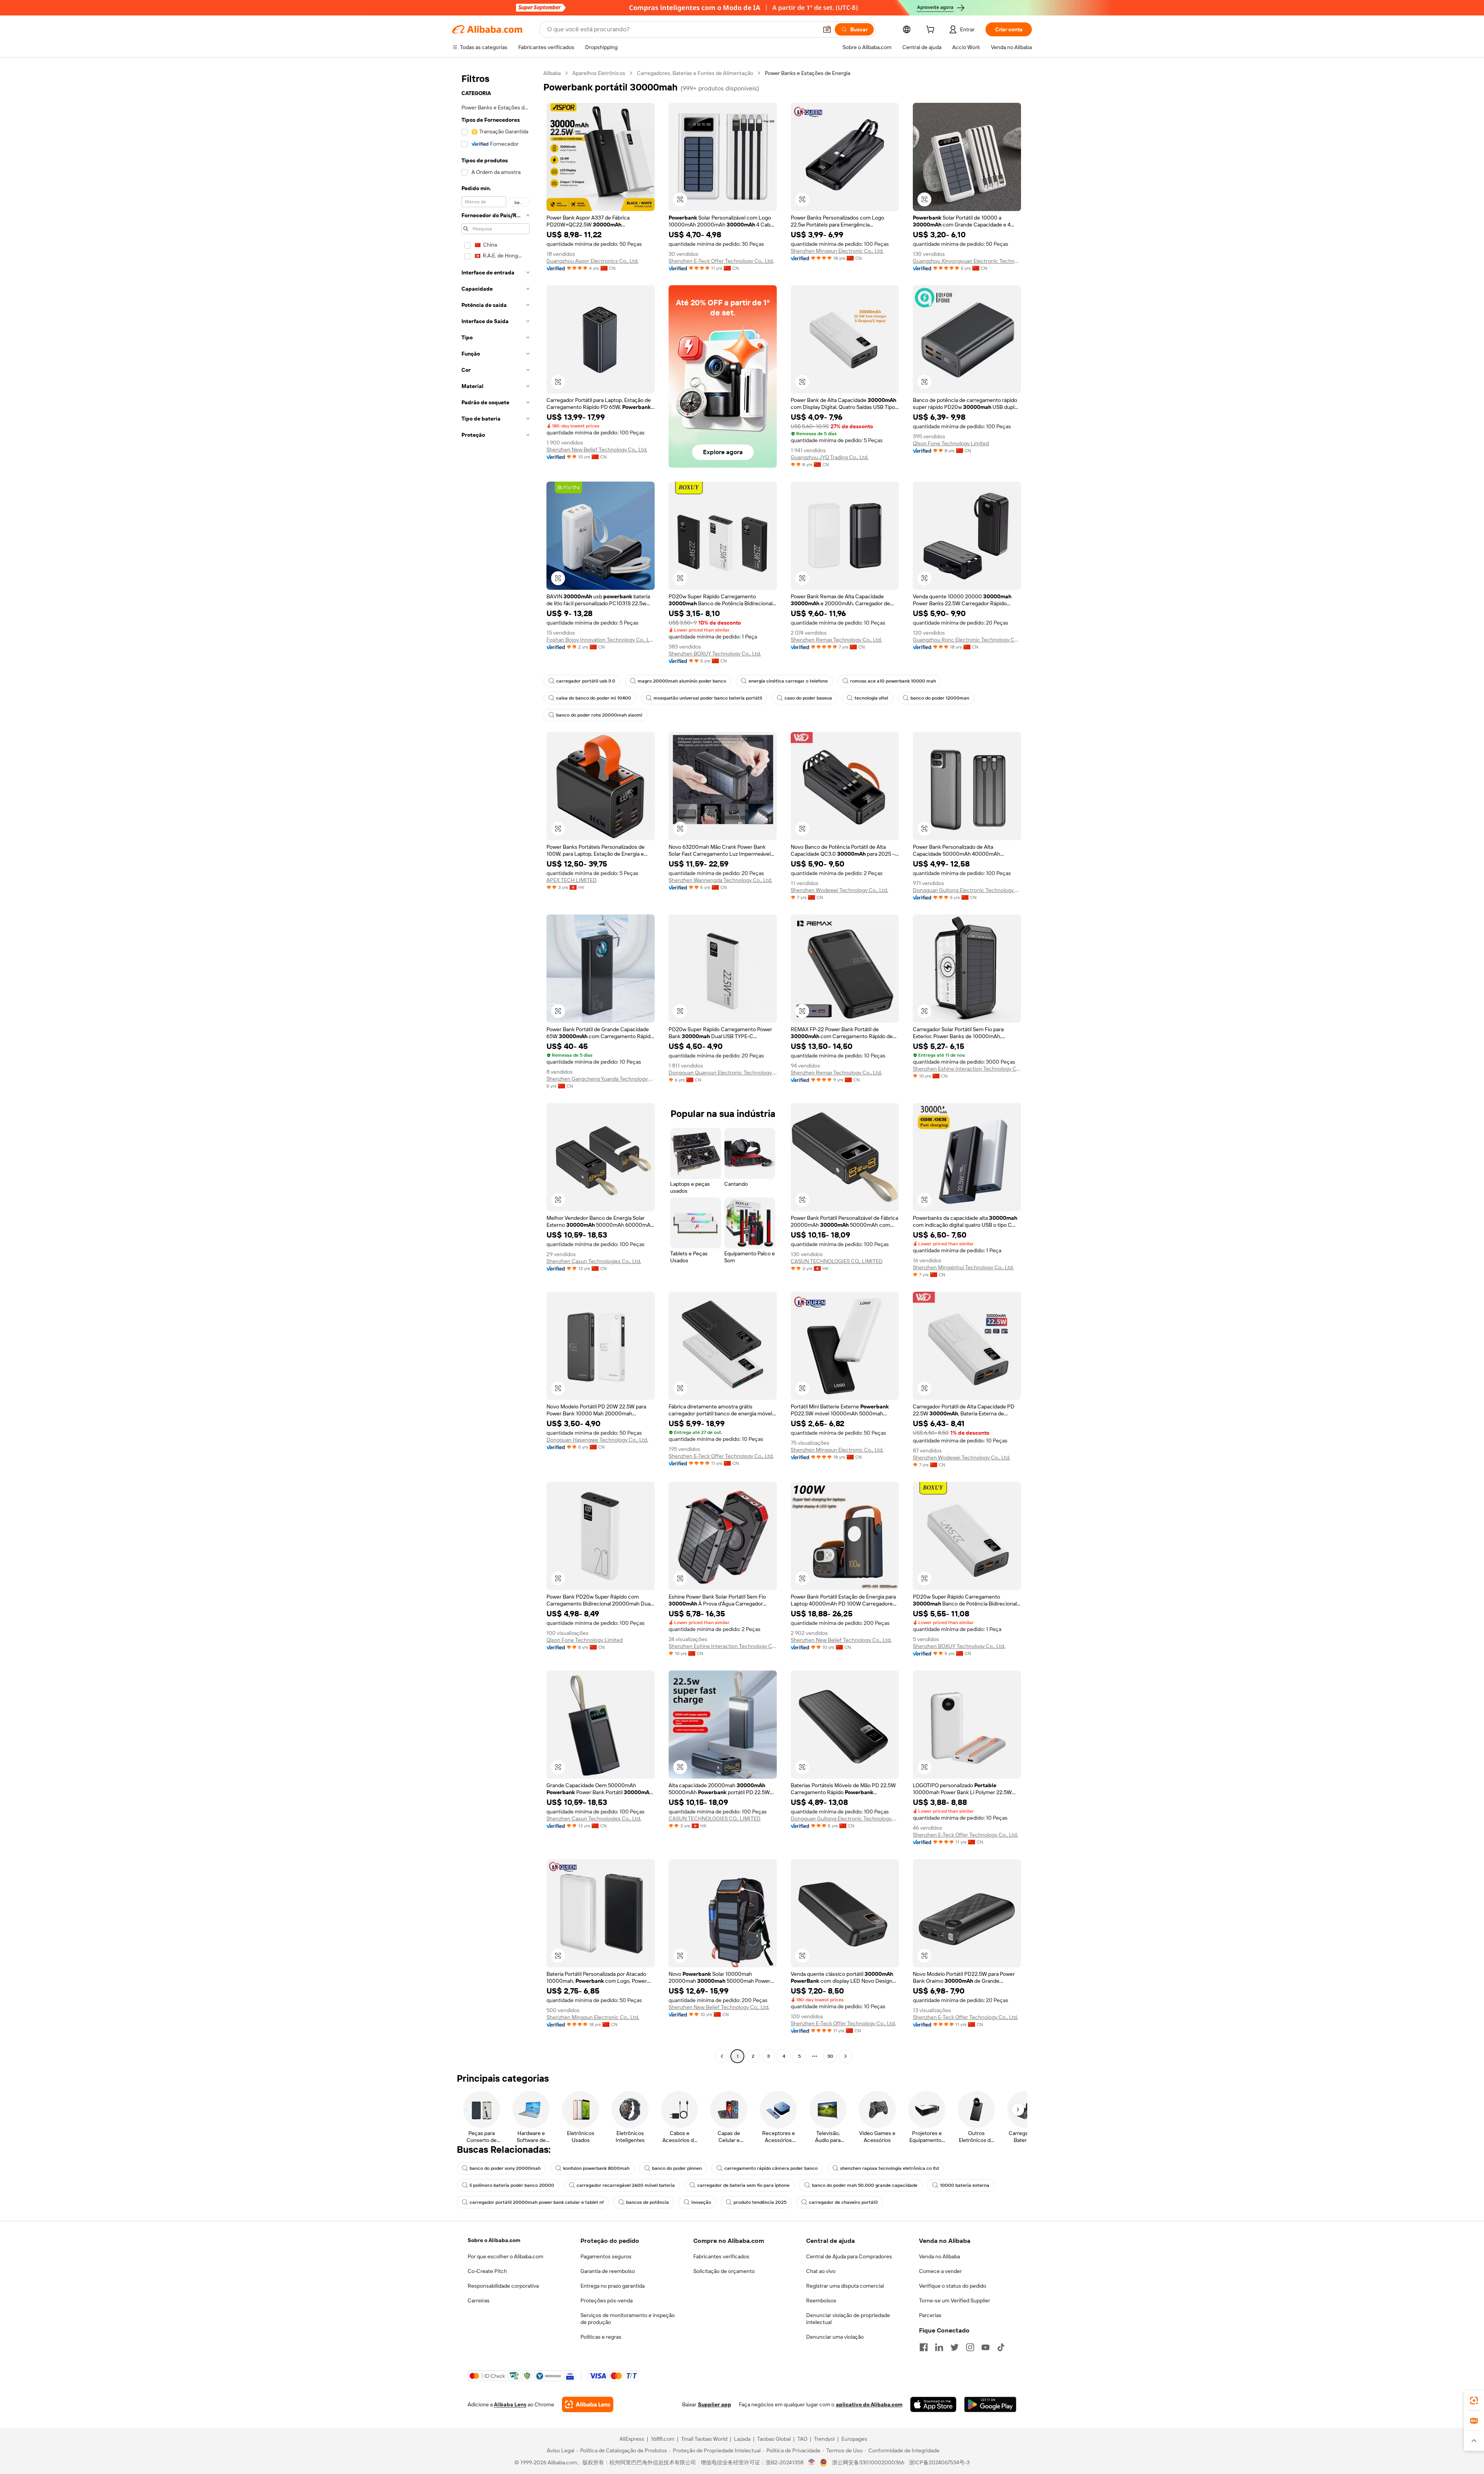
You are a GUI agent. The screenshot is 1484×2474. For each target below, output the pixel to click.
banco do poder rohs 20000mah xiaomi (599, 715)
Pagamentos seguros (606, 2256)
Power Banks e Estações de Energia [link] (808, 73)
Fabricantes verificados (721, 2256)
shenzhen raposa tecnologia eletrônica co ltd (889, 2168)
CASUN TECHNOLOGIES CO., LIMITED (837, 1261)
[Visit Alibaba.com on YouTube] (985, 2347)
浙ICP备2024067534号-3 (939, 2462)
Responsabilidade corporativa (503, 2286)
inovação (701, 2202)
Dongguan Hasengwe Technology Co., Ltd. (597, 1440)
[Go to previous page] (722, 2056)
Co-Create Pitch (487, 2271)
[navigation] (495, 1066)
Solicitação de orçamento (724, 2271)
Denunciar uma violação (835, 2337)
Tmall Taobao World (704, 2439)
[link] (1474, 2401)
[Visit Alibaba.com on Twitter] (955, 2347)
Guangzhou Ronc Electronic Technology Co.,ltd (967, 640)
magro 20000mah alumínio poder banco (682, 681)
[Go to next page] (846, 2056)
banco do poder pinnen (677, 2168)
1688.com (663, 2439)
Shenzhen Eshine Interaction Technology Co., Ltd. (967, 1069)
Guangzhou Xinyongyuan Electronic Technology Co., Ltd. (967, 261)
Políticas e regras (601, 2337)
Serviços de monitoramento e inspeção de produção (628, 2319)
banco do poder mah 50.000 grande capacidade (865, 2185)
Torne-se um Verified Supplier (955, 2300)
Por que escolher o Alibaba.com (505, 2256)
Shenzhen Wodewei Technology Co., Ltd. (839, 890)
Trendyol (824, 2439)
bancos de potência (648, 2202)
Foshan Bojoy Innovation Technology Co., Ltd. (601, 640)
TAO (802, 2439)
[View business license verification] (812, 2462)
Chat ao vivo (821, 2271)
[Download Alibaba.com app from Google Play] (990, 2404)
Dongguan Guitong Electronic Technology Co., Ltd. (967, 890)
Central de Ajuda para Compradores (849, 2256)
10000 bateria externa (965, 2185)
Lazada (742, 2439)
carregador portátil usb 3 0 (586, 681)
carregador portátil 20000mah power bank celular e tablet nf (537, 2202)
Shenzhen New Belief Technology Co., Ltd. (597, 450)
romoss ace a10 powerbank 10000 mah (893, 681)
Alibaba (552, 73)
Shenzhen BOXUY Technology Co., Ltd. (715, 654)
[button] (827, 29)
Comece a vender (940, 2271)
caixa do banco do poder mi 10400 (594, 698)
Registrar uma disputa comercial (845, 2286)
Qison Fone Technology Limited (951, 443)
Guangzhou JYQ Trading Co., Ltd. (830, 457)
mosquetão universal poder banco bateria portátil (708, 698)
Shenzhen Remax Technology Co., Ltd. (836, 640)
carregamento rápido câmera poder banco (771, 2168)
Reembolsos (821, 2300)
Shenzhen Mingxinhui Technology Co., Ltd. (963, 1267)
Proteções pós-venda (607, 2300)
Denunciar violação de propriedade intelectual (848, 2319)
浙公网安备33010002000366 (868, 2462)
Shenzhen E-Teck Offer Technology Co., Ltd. (721, 261)
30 (830, 2056)
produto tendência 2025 (760, 2202)
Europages (854, 2439)
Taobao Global (774, 2439)
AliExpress (632, 2439)
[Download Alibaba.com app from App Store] (933, 2404)
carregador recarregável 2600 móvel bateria (626, 2185)
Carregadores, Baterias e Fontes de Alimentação (695, 73)
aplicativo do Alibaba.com (869, 2404)
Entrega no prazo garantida (613, 2286)
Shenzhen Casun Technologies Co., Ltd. (594, 1261)
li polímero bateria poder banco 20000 (512, 2185)
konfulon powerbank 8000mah (596, 2168)
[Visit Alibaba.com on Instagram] (970, 2347)
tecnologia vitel (871, 698)
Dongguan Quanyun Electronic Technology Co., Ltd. (723, 1073)
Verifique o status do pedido (953, 2286)
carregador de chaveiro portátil (843, 2202)
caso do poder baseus (808, 698)
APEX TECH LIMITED (572, 880)
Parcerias (930, 2315)
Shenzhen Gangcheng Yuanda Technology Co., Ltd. (601, 1079)
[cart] (932, 31)
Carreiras (479, 2300)
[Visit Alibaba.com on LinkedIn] (939, 2347)
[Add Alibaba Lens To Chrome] (588, 2404)
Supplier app (715, 2404)
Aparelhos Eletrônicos (599, 73)
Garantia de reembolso (608, 2271)
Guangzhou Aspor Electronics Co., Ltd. (592, 261)
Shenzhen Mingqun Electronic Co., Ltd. (837, 251)
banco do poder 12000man (940, 698)
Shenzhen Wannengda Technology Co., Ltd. (720, 880)
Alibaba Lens (510, 2404)
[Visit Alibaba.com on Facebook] (924, 2347)
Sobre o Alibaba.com (494, 2240)
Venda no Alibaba (939, 2256)
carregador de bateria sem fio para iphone (743, 2185)
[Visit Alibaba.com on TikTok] (1001, 2347)
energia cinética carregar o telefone (788, 681)
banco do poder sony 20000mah (505, 2168)
